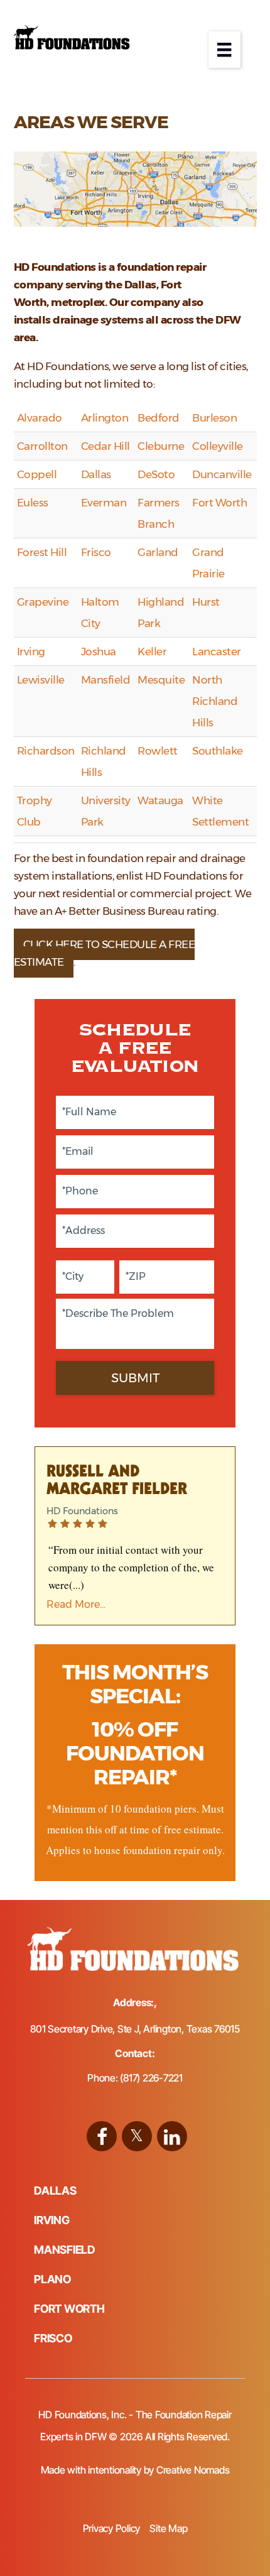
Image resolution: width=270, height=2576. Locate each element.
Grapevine (43, 602)
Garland (158, 552)
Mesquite (161, 680)
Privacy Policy (112, 2528)
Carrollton (42, 446)
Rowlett (158, 751)
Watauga (160, 800)
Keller (152, 652)
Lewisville (41, 680)
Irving (31, 652)
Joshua (99, 652)
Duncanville (222, 474)
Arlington (105, 418)
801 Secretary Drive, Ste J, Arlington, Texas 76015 (135, 2029)
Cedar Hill (105, 446)
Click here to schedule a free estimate (105, 953)
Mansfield (106, 680)
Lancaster (217, 652)
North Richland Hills (215, 701)
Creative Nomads (193, 2470)
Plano (52, 2279)
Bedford (159, 418)
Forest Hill (42, 552)
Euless (33, 503)
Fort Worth (219, 503)
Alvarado (40, 418)
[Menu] (224, 50)
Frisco (96, 552)
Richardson (46, 751)
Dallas (96, 474)
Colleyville (218, 446)
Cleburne (161, 446)
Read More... (76, 1604)
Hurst (206, 602)
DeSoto (156, 474)
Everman (104, 503)
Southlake (218, 751)
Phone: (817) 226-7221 (135, 2078)
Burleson (214, 418)
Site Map (168, 2528)
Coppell (37, 474)
